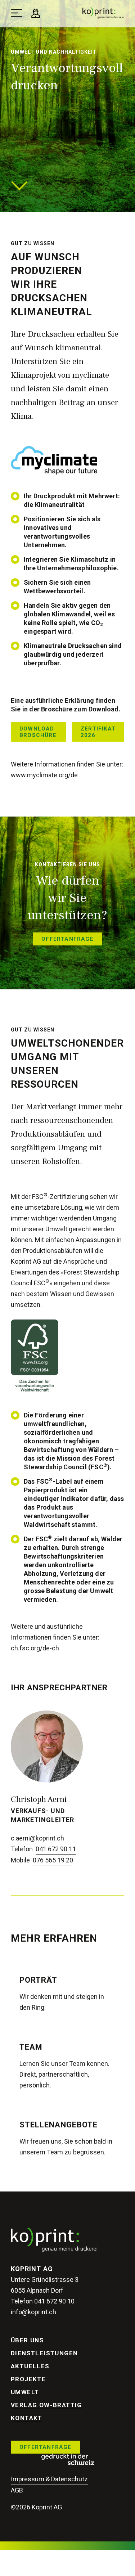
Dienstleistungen (44, 2353)
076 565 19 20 (53, 1860)
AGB (17, 2490)
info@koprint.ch (33, 2312)
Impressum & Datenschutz (49, 2479)
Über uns (27, 2340)
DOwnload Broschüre (38, 732)
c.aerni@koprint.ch (37, 1838)
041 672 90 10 (54, 2301)
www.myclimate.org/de (44, 775)
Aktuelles (30, 2366)
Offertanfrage (46, 2447)
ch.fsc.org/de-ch (35, 1648)
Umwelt (25, 2392)
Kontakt (27, 2418)
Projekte (28, 2379)
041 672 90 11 (56, 1849)
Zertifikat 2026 (98, 732)
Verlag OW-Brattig (46, 2405)
